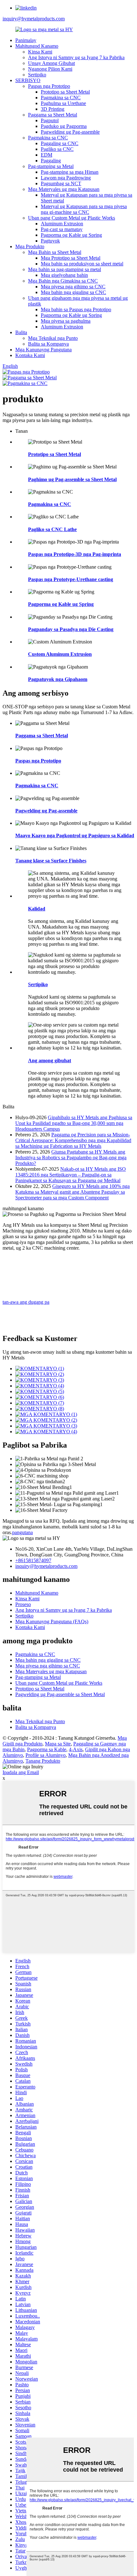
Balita (21, 332)
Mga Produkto (30, 246)
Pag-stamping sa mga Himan (70, 172)
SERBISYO (28, 80)
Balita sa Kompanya (48, 344)
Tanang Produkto (43, 1761)
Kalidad (37, 909)
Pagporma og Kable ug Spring (71, 235)
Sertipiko (37, 75)
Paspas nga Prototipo (49, 86)
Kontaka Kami (30, 355)
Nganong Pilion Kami (50, 69)
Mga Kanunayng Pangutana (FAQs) (52, 1621)
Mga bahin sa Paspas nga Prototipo (76, 309)
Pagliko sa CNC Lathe (52, 529)
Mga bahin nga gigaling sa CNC (73, 292)
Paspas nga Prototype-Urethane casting (71, 579)
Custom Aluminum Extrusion (60, 654)
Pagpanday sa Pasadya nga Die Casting (71, 629)
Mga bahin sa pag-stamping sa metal (65, 269)
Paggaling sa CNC (60, 143)
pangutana (22, 1532)
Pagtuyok (50, 241)
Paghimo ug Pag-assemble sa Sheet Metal (72, 479)
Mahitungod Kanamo (37, 46)
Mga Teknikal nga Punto (53, 338)
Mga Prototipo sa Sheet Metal (71, 258)
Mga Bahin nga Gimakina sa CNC (63, 281)
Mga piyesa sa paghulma (66, 321)
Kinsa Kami (40, 52)
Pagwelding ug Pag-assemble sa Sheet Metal (60, 1694)
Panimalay (26, 40)
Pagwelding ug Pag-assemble (70, 132)
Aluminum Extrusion (62, 224)
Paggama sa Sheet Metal (53, 115)
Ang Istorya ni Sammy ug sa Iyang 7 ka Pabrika (76, 57)
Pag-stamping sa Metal (51, 166)
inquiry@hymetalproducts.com (34, 19)
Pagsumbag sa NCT (61, 183)
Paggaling (51, 161)
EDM (47, 155)
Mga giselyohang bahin (64, 275)
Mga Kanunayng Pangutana (43, 350)
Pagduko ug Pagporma (64, 126)
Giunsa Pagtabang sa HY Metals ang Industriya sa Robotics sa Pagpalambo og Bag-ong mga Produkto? (71, 1158)
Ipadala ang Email (21, 1772)
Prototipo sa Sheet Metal (65, 92)
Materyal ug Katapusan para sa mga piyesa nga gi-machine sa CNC (84, 209)
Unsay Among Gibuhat (51, 63)
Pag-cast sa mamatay (62, 229)
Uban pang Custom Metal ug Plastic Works (72, 218)
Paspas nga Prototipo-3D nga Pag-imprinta (75, 554)
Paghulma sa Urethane (63, 103)
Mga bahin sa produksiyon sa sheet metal (82, 264)
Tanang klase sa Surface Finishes (51, 861)
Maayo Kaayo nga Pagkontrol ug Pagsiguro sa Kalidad (75, 835)
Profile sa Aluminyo (46, 1755)
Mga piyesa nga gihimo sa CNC (73, 287)
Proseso (23, 1604)
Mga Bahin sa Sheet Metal (55, 252)
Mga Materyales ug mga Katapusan (64, 189)
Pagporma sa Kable (47, 1749)
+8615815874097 (33, 1560)
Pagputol (50, 120)
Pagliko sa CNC (57, 149)
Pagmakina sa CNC (61, 98)
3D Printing (53, 109)
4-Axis (76, 1749)
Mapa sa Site (58, 1744)
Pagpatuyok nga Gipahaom (58, 679)
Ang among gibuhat (50, 1060)
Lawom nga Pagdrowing (66, 178)
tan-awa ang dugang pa (26, 1302)
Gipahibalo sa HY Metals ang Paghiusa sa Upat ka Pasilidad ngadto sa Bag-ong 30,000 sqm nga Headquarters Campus (74, 1123)
